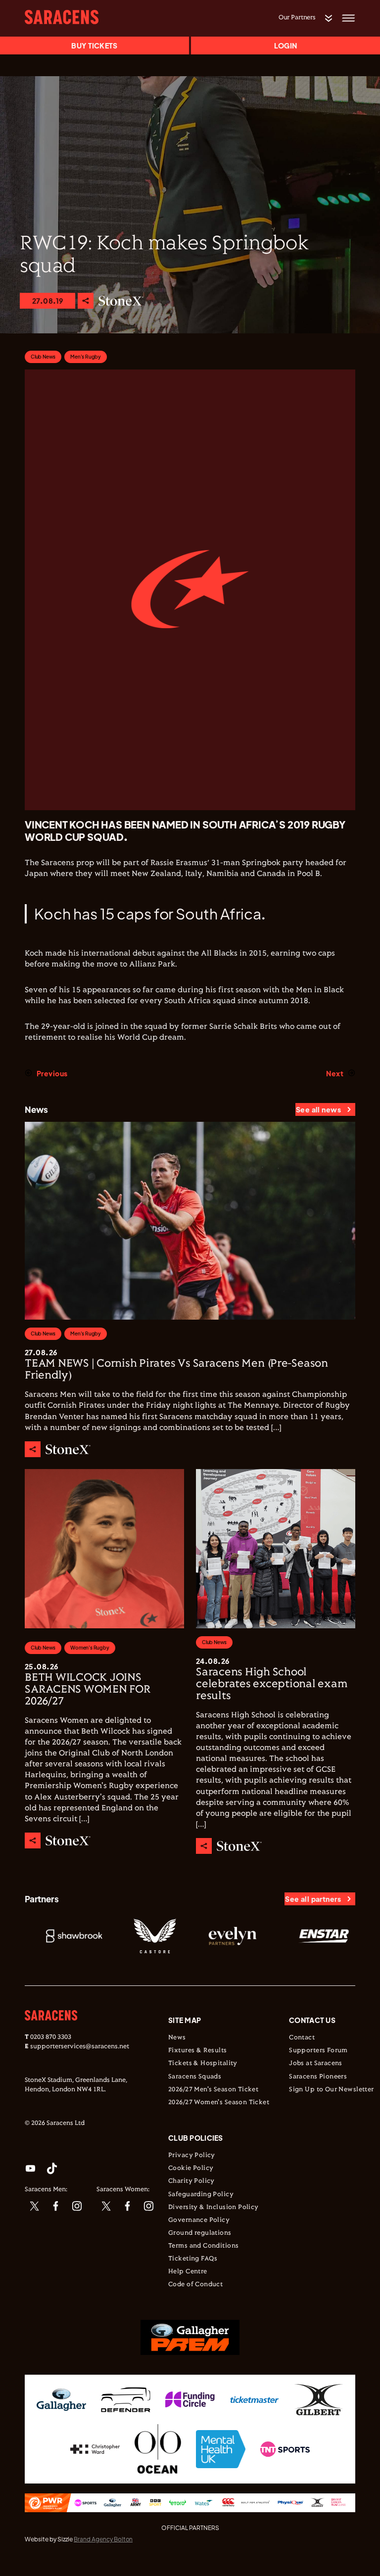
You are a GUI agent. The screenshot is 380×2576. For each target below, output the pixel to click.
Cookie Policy (191, 2168)
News (177, 2038)
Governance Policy (199, 2220)
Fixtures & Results (198, 2051)
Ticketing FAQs (193, 2259)
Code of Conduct (195, 2285)
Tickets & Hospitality (203, 2064)
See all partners (313, 1899)
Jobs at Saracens (316, 2064)
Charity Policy (191, 2181)
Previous (52, 1073)
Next (335, 1073)
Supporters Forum (318, 2051)
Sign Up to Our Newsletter (332, 2090)
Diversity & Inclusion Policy (214, 2208)
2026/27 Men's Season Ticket (213, 2090)
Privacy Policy (192, 2156)
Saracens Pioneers (318, 2077)
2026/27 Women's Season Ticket (219, 2103)
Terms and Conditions (203, 2246)
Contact (302, 2038)
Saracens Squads (195, 2077)
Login (285, 46)
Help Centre (188, 2272)
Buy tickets (94, 46)
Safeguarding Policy (201, 2195)
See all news (318, 1109)
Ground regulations (200, 2233)
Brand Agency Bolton (103, 2539)
